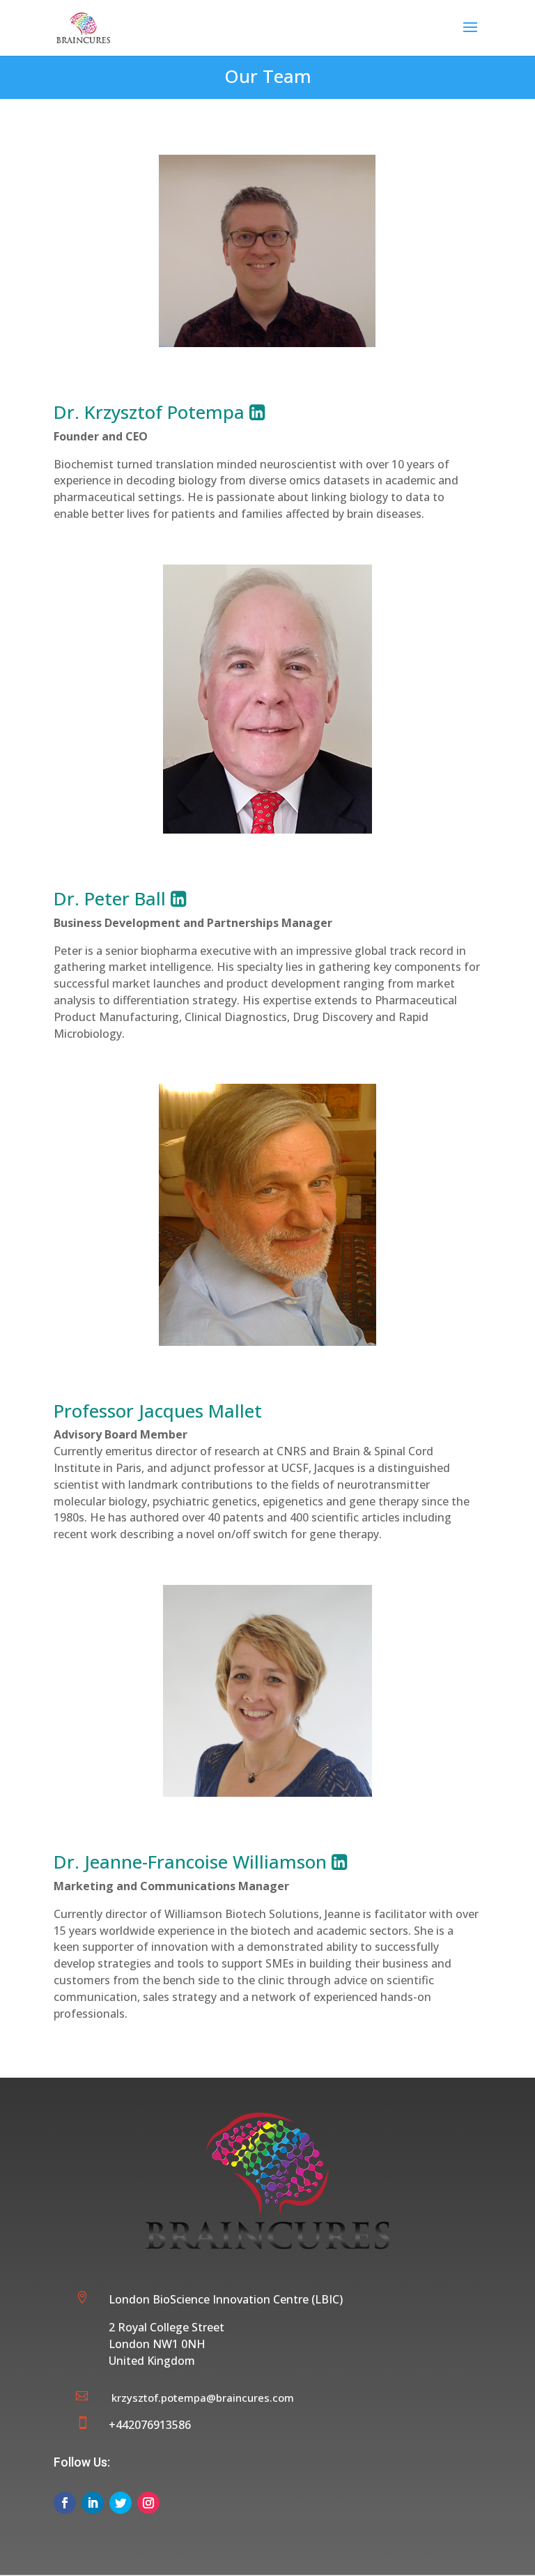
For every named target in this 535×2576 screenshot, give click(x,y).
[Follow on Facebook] (65, 2503)
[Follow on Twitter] (121, 2503)
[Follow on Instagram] (148, 2503)
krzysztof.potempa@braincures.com (203, 2398)
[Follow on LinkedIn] (93, 2503)
